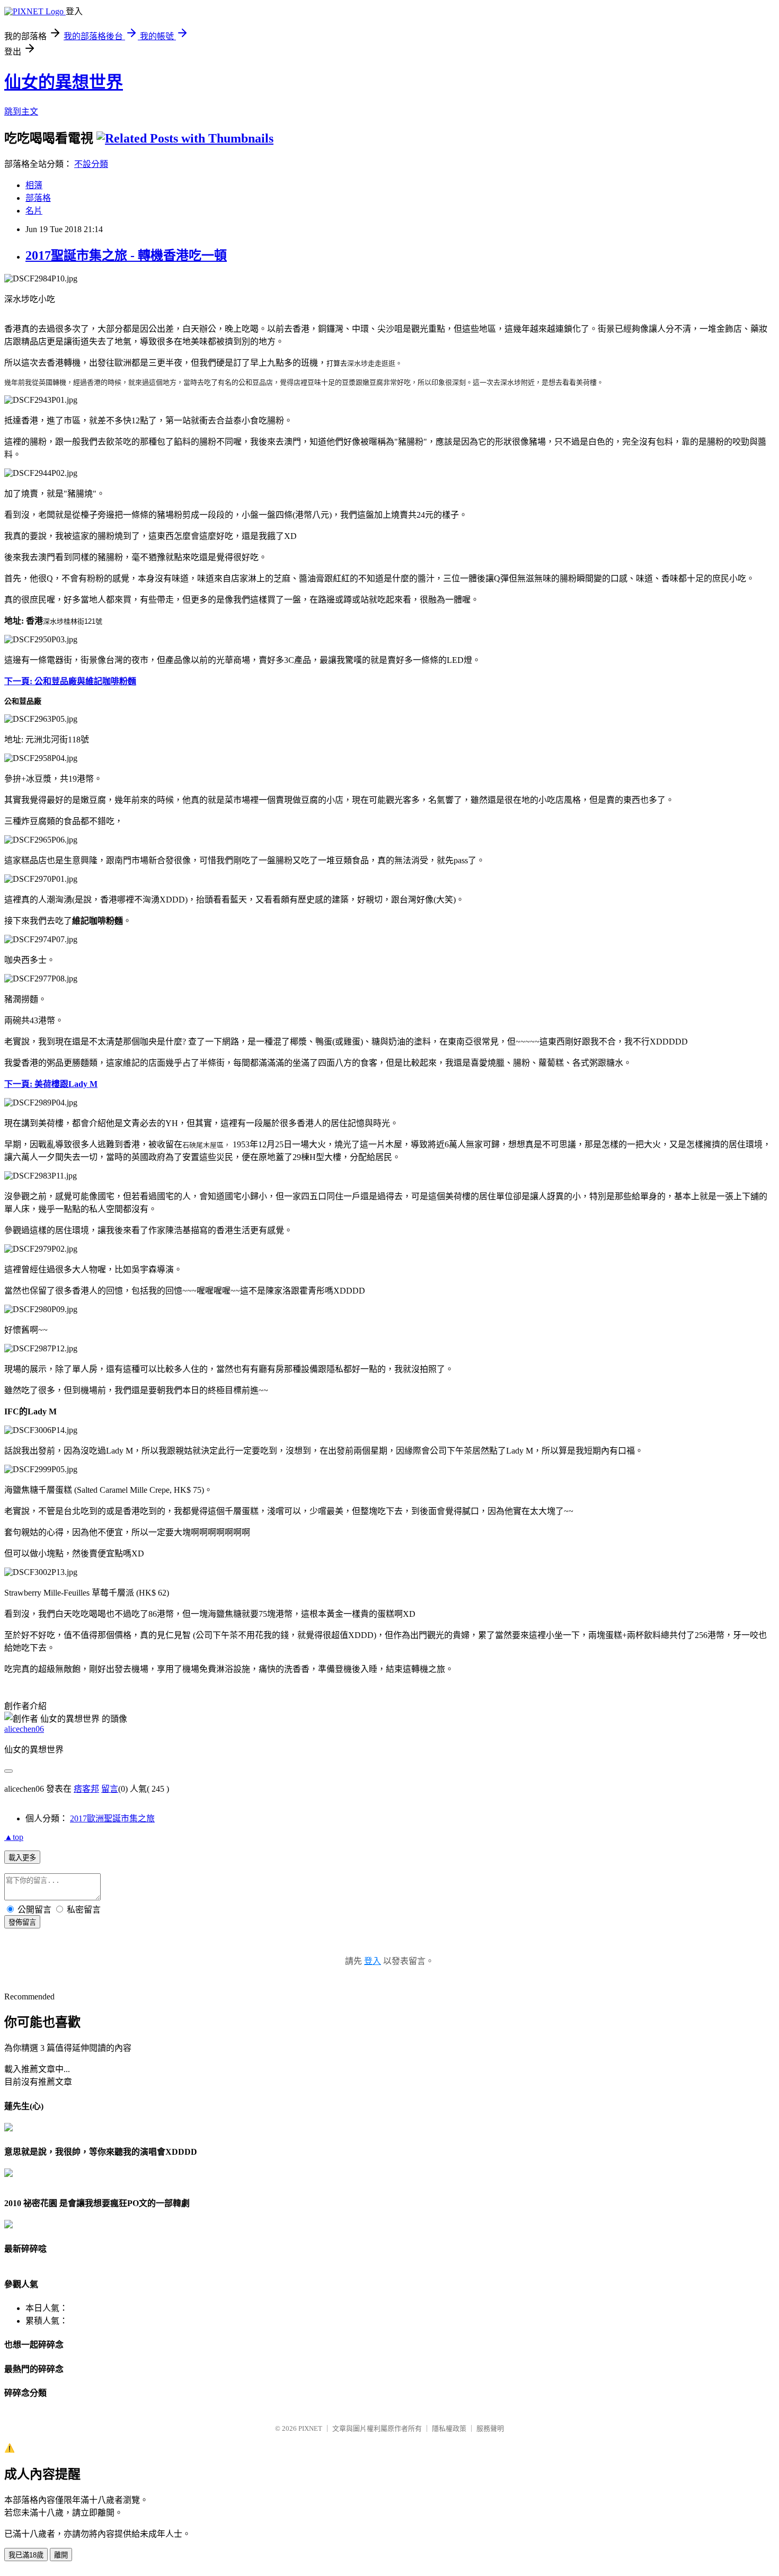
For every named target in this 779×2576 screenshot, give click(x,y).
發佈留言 (22, 1922)
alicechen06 (24, 1729)
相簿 (34, 185)
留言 (110, 1789)
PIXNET (310, 2428)
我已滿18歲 (26, 2555)
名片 (34, 211)
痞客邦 (86, 1789)
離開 (61, 2555)
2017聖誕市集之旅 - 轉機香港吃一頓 (126, 255)
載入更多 (22, 1858)
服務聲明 (490, 2428)
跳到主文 (21, 112)
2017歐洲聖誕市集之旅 (112, 1818)
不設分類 (91, 164)
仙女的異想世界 (64, 82)
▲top (14, 1837)
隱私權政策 (449, 2428)
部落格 (38, 198)
